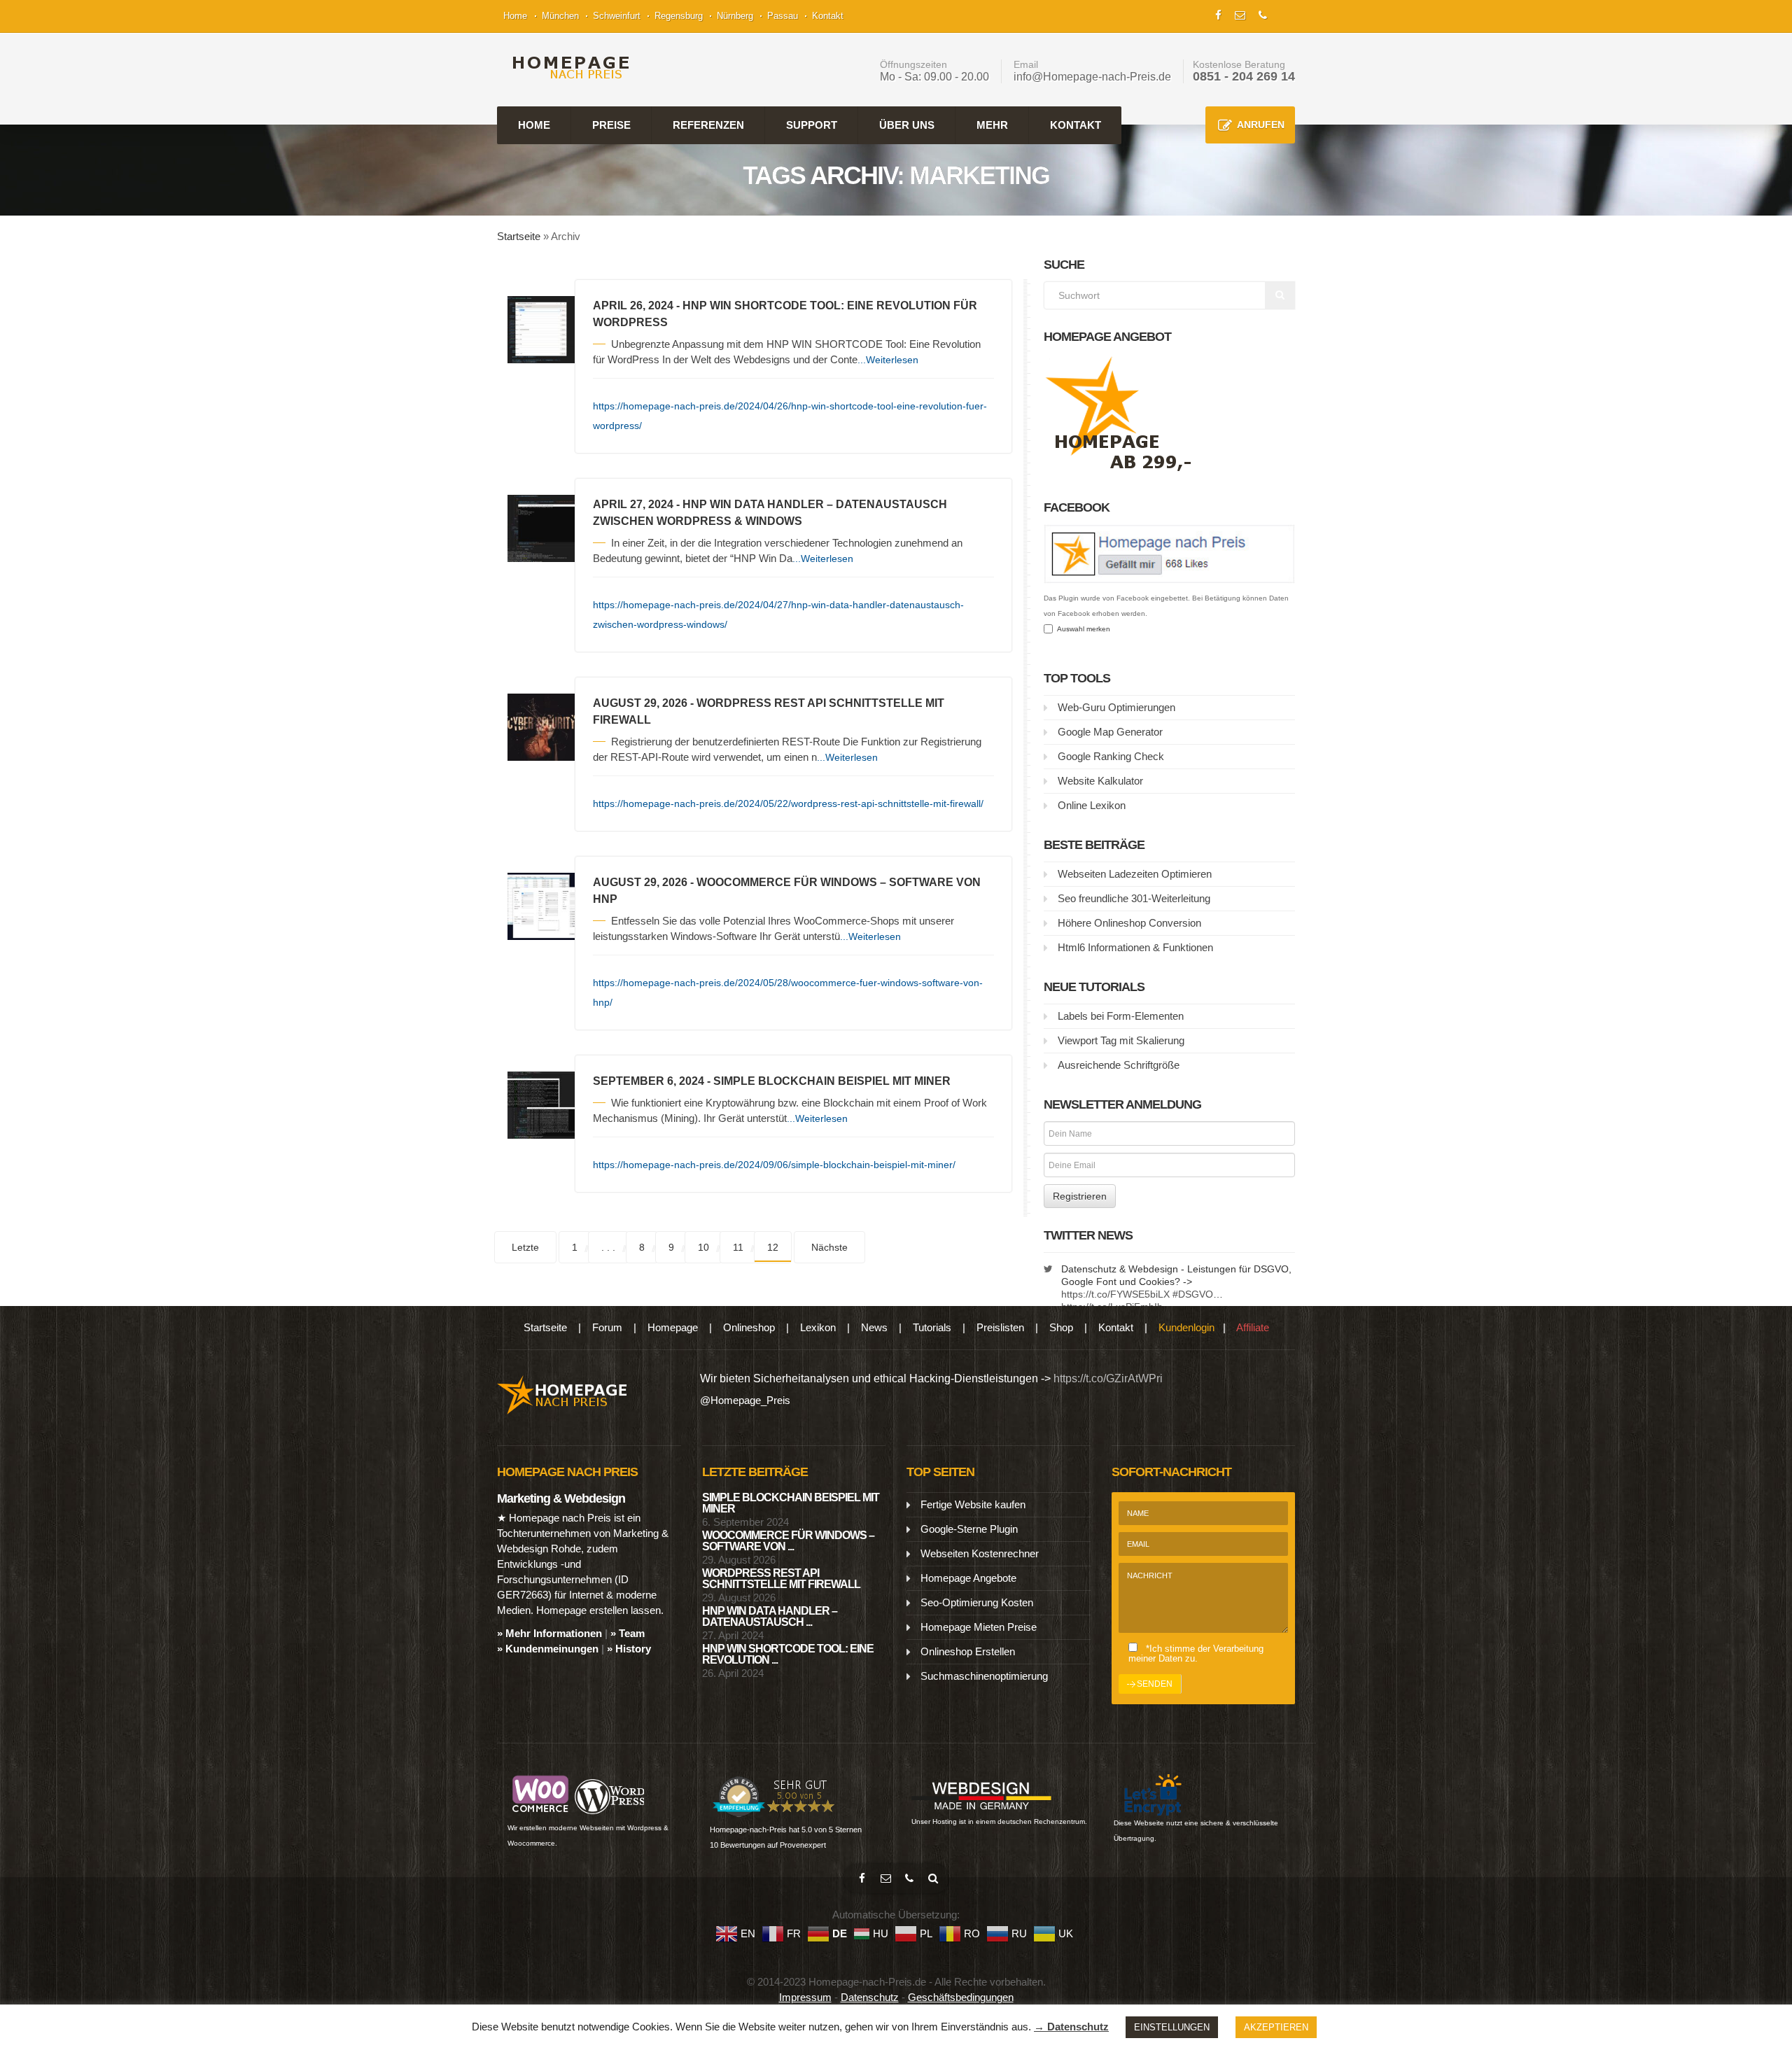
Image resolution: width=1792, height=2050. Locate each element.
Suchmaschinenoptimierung (984, 1676)
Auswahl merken (1081, 629)
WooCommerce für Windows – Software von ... (788, 1541)
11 (738, 1247)
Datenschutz (870, 1997)
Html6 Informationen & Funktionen (1135, 947)
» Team (628, 1633)
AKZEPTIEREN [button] (1276, 2027)
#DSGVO (1193, 1294)
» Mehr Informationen (549, 1633)
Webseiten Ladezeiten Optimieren (1135, 874)
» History (629, 1649)
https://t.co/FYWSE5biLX (1115, 1294)
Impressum (805, 1997)
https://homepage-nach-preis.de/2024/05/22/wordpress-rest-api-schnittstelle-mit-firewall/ (788, 803)
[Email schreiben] (885, 1879)
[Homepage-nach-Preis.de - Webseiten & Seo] (562, 1394)
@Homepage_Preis (745, 1400)
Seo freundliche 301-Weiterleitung (1134, 898)
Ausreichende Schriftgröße (1119, 1065)
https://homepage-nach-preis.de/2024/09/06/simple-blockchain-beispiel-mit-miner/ (774, 1165)
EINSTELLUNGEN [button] (1172, 2027)
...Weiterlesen (888, 360)
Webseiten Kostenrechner (980, 1553)
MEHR (992, 125)
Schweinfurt (617, 16)
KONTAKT (1076, 125)
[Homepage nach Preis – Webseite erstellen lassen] (567, 68)
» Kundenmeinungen (548, 1649)
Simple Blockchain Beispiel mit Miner (791, 1503)
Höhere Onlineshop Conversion (1129, 923)
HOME (534, 125)
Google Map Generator (1110, 732)
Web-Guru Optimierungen (1116, 707)
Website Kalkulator (1100, 781)
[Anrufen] (909, 1879)
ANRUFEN (1261, 125)
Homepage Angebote (968, 1578)
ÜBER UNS (907, 125)
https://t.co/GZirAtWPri (1108, 1378)
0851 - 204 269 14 (1244, 76)
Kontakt (828, 16)
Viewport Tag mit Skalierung (1121, 1040)
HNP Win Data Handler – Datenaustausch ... (770, 1616)
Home (515, 16)
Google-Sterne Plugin (969, 1529)
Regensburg (679, 16)
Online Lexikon (1092, 805)
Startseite (519, 236)
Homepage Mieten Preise (979, 1627)
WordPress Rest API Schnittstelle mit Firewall (781, 1579)
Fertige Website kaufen (973, 1504)
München (560, 16)
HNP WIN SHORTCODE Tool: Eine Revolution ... (788, 1654)
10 (703, 1247)
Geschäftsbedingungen (961, 1997)
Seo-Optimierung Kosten (977, 1602)
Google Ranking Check (1111, 756)
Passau (783, 16)
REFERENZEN (708, 125)
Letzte (525, 1247)
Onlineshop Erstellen (968, 1651)
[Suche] (933, 1879)
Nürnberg (735, 16)
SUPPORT (812, 125)
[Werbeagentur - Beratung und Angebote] (1218, 14)
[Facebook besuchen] (862, 1879)
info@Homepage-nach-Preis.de (1092, 77)
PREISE (611, 125)
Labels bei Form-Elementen (1121, 1016)
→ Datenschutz (1071, 2027)
